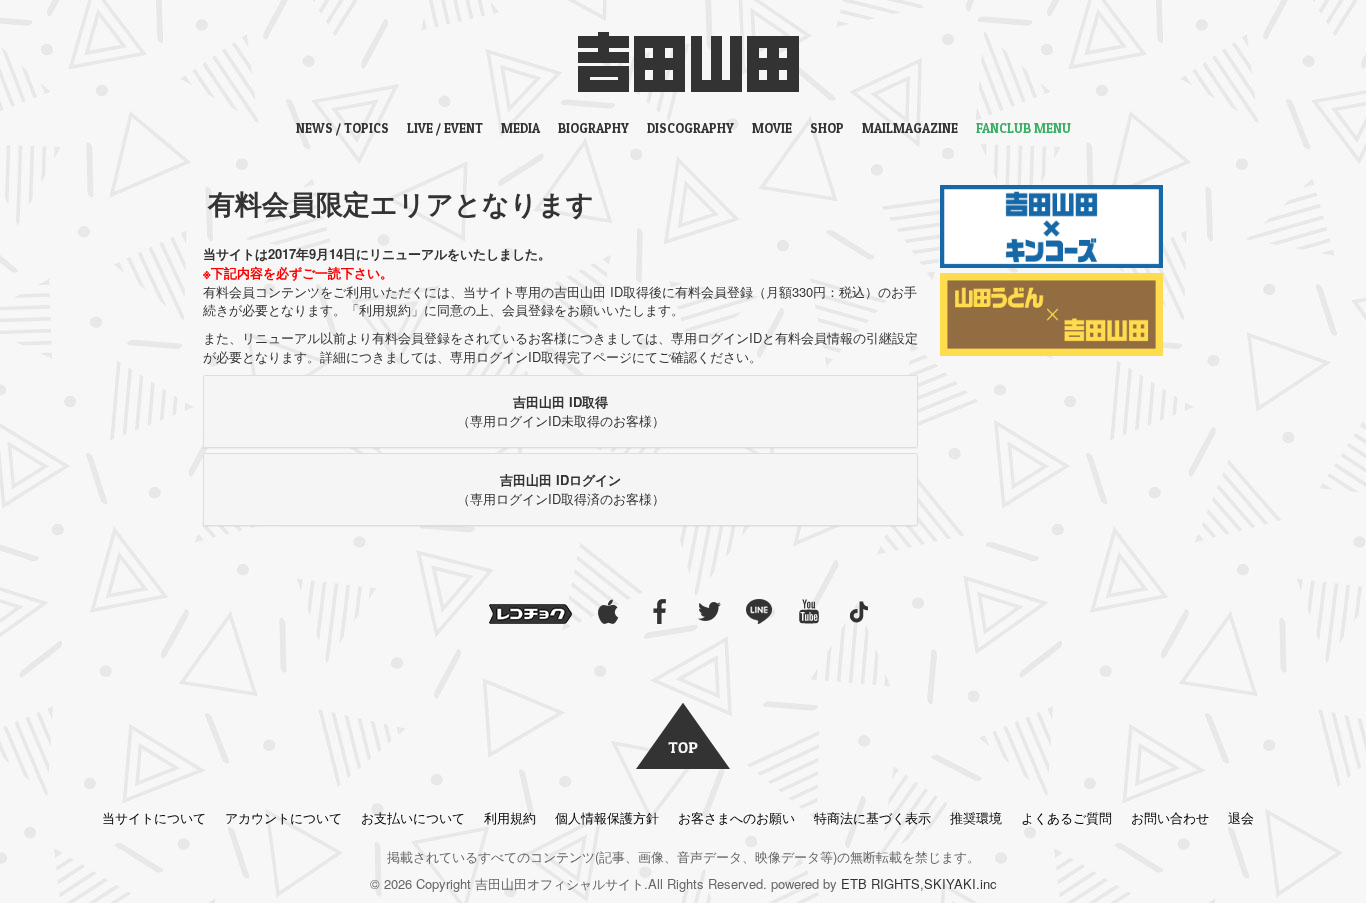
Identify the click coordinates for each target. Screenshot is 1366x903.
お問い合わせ (1170, 817)
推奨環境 (976, 817)
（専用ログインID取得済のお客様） (561, 489)
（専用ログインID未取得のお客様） (561, 411)
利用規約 (510, 817)
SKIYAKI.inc (960, 883)
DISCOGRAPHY (690, 128)
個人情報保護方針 (607, 817)
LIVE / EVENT (445, 128)
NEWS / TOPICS (342, 128)
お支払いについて (413, 817)
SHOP (827, 128)
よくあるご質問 (1066, 817)
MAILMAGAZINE (910, 128)
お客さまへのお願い (736, 817)
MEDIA (520, 128)
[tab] (560, 411)
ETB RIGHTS (880, 883)
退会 (1241, 817)
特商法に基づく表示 (872, 817)
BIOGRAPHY (593, 128)
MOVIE (772, 128)
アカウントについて (283, 817)
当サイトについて (154, 817)
